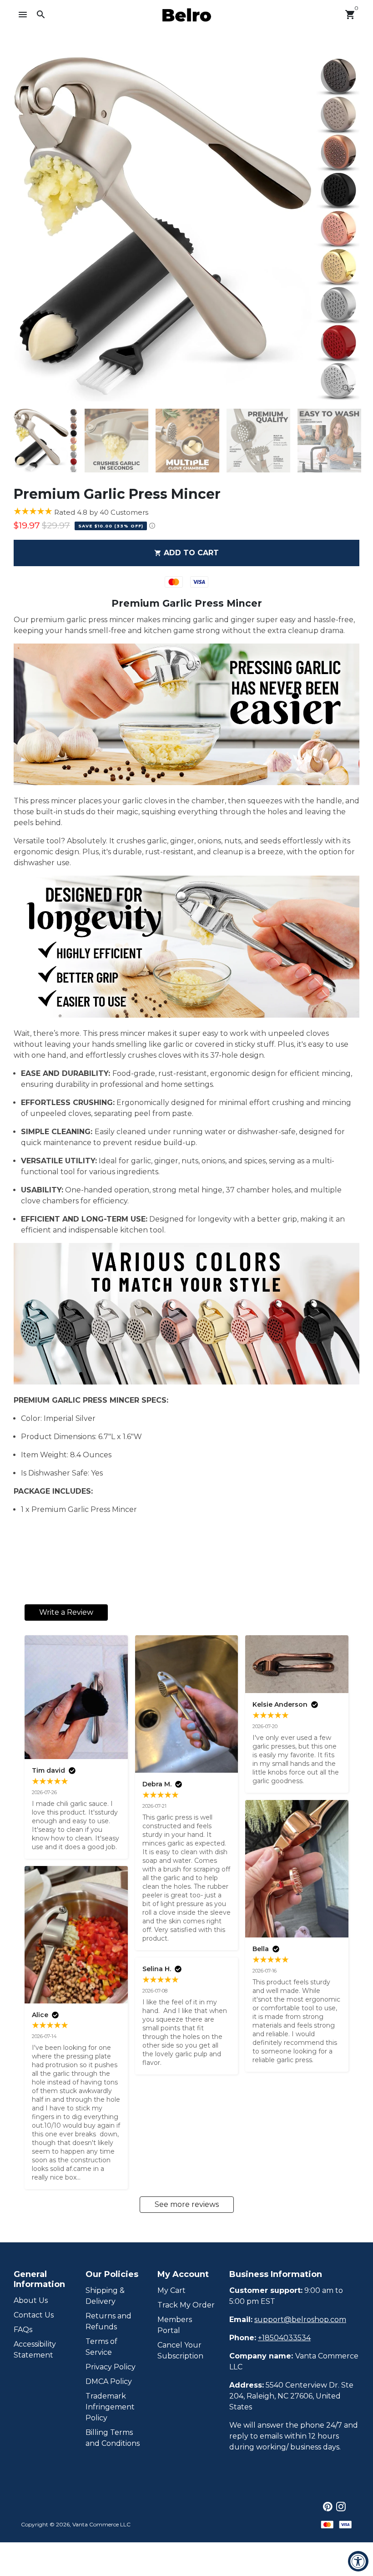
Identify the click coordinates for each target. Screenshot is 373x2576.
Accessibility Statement (35, 2350)
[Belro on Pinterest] (328, 2507)
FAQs (23, 2330)
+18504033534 (284, 2338)
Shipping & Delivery (105, 2296)
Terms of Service (101, 2347)
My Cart (171, 2290)
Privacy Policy (111, 2367)
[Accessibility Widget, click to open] (358, 2561)
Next (347, 229)
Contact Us (34, 2315)
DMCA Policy (109, 2381)
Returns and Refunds (108, 2321)
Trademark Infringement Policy (110, 2407)
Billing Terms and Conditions (113, 2438)
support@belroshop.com (300, 2320)
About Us (31, 2300)
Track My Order (186, 2305)
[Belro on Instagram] (341, 2507)
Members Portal (175, 2325)
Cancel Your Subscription (180, 2350)
